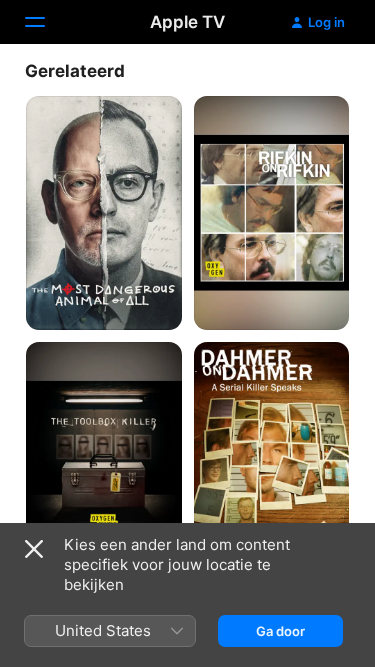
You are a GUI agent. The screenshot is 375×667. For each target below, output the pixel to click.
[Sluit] (34, 549)
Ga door (280, 631)
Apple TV (187, 22)
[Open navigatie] (47, 22)
